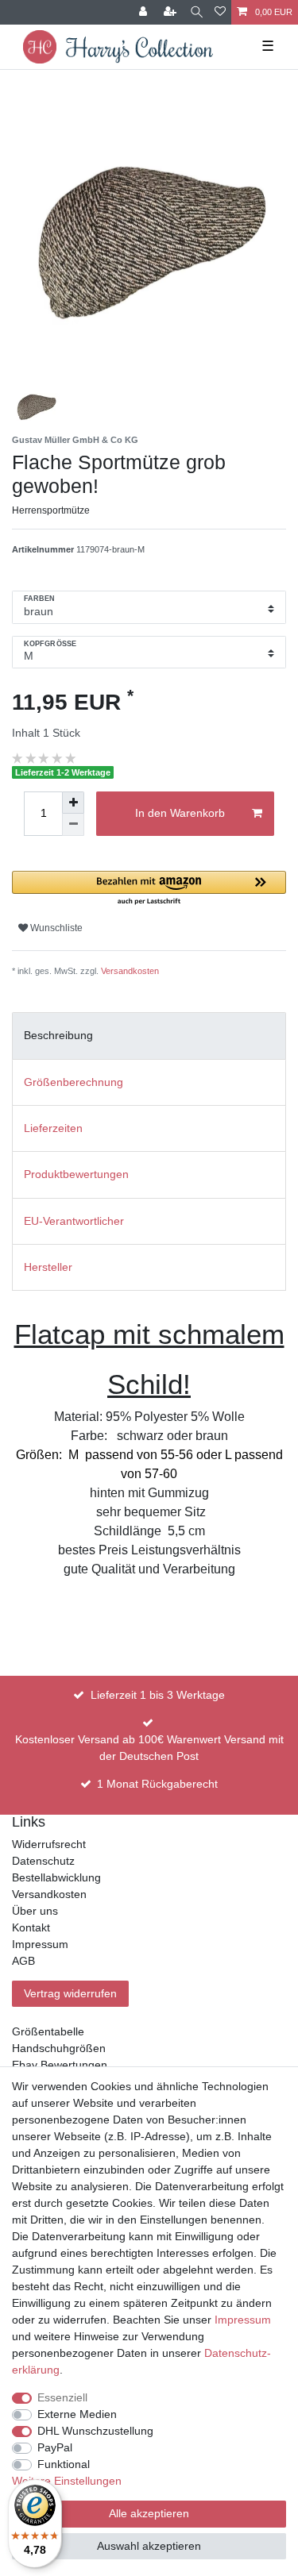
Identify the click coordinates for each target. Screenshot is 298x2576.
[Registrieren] (172, 12)
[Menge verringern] (73, 825)
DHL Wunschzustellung (95, 2431)
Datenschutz (43, 1861)
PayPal (55, 2447)
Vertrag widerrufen (70, 1993)
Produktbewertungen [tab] (76, 1174)
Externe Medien (77, 2414)
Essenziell (62, 2397)
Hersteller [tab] (48, 1267)
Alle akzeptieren (149, 2513)
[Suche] (197, 12)
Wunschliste (55, 928)
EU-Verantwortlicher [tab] (74, 1221)
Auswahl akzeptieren (149, 2546)
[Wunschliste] (220, 12)
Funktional (64, 2464)
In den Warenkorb (180, 813)
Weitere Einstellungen (67, 2481)
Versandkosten (130, 971)
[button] (149, 889)
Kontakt (31, 1927)
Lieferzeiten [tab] (53, 1128)
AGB (23, 1961)
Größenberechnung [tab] (74, 1082)
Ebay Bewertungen (60, 2065)
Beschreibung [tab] (58, 1035)
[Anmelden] (145, 12)
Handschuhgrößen (59, 2048)
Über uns (35, 1911)
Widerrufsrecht (49, 1844)
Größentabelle (48, 2031)
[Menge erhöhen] (73, 803)
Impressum (40, 1944)
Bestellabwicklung (56, 1877)
